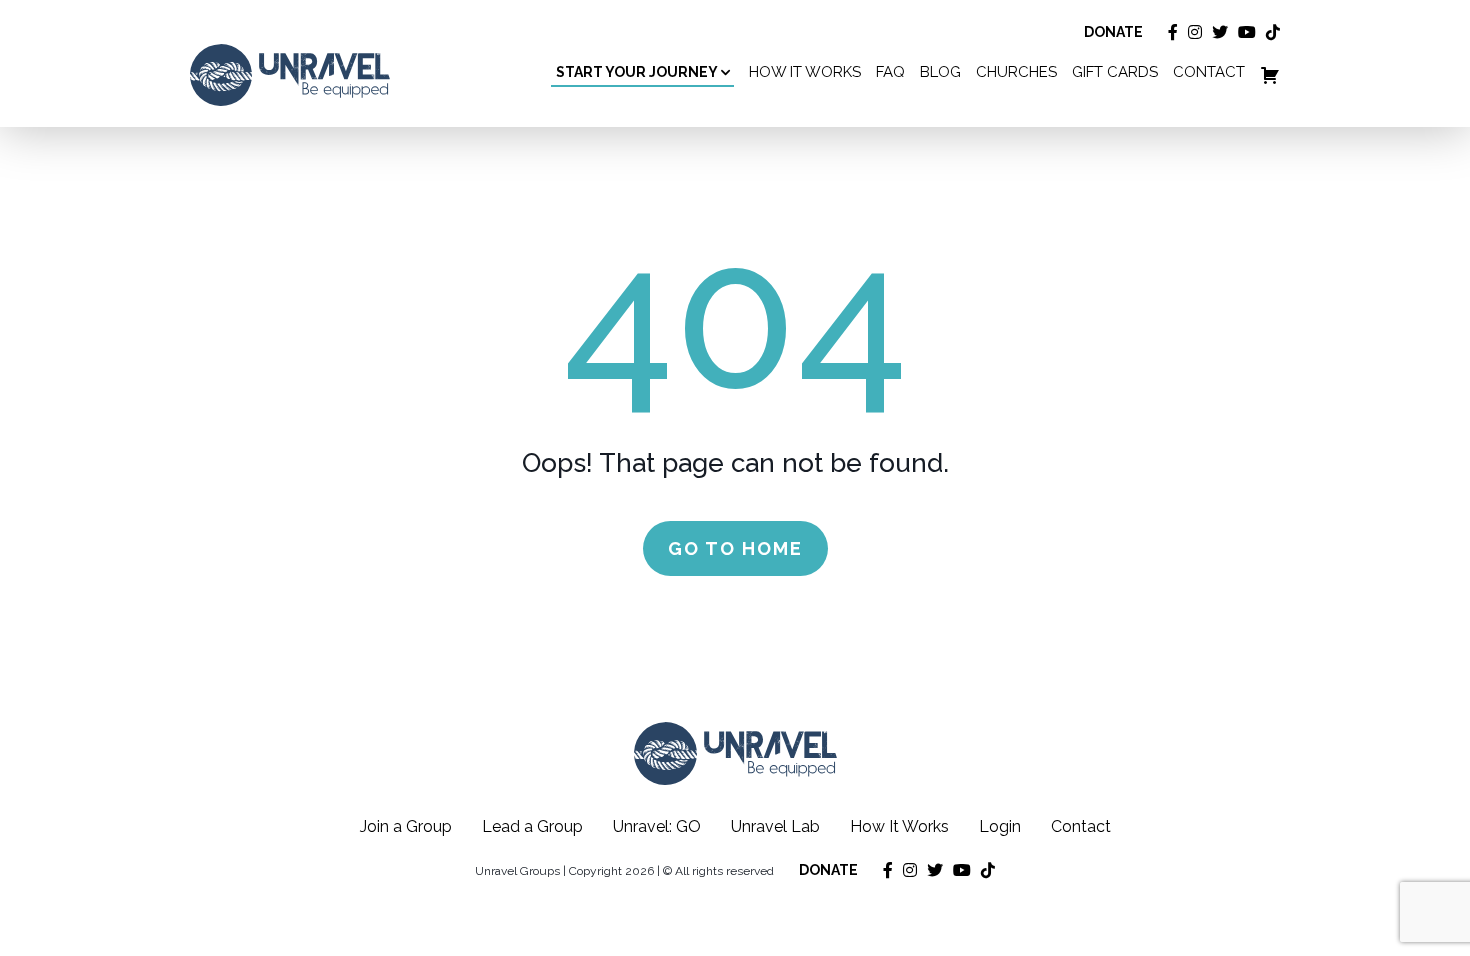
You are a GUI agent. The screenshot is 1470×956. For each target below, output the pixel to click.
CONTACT (1209, 73)
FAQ (890, 73)
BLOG (940, 73)
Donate (1113, 32)
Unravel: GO (657, 826)
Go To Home (735, 548)
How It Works (899, 826)
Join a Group (406, 826)
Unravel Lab (775, 826)
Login (1000, 826)
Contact (1081, 826)
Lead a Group (532, 826)
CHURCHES (1016, 73)
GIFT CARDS (1115, 73)
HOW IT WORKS (805, 73)
